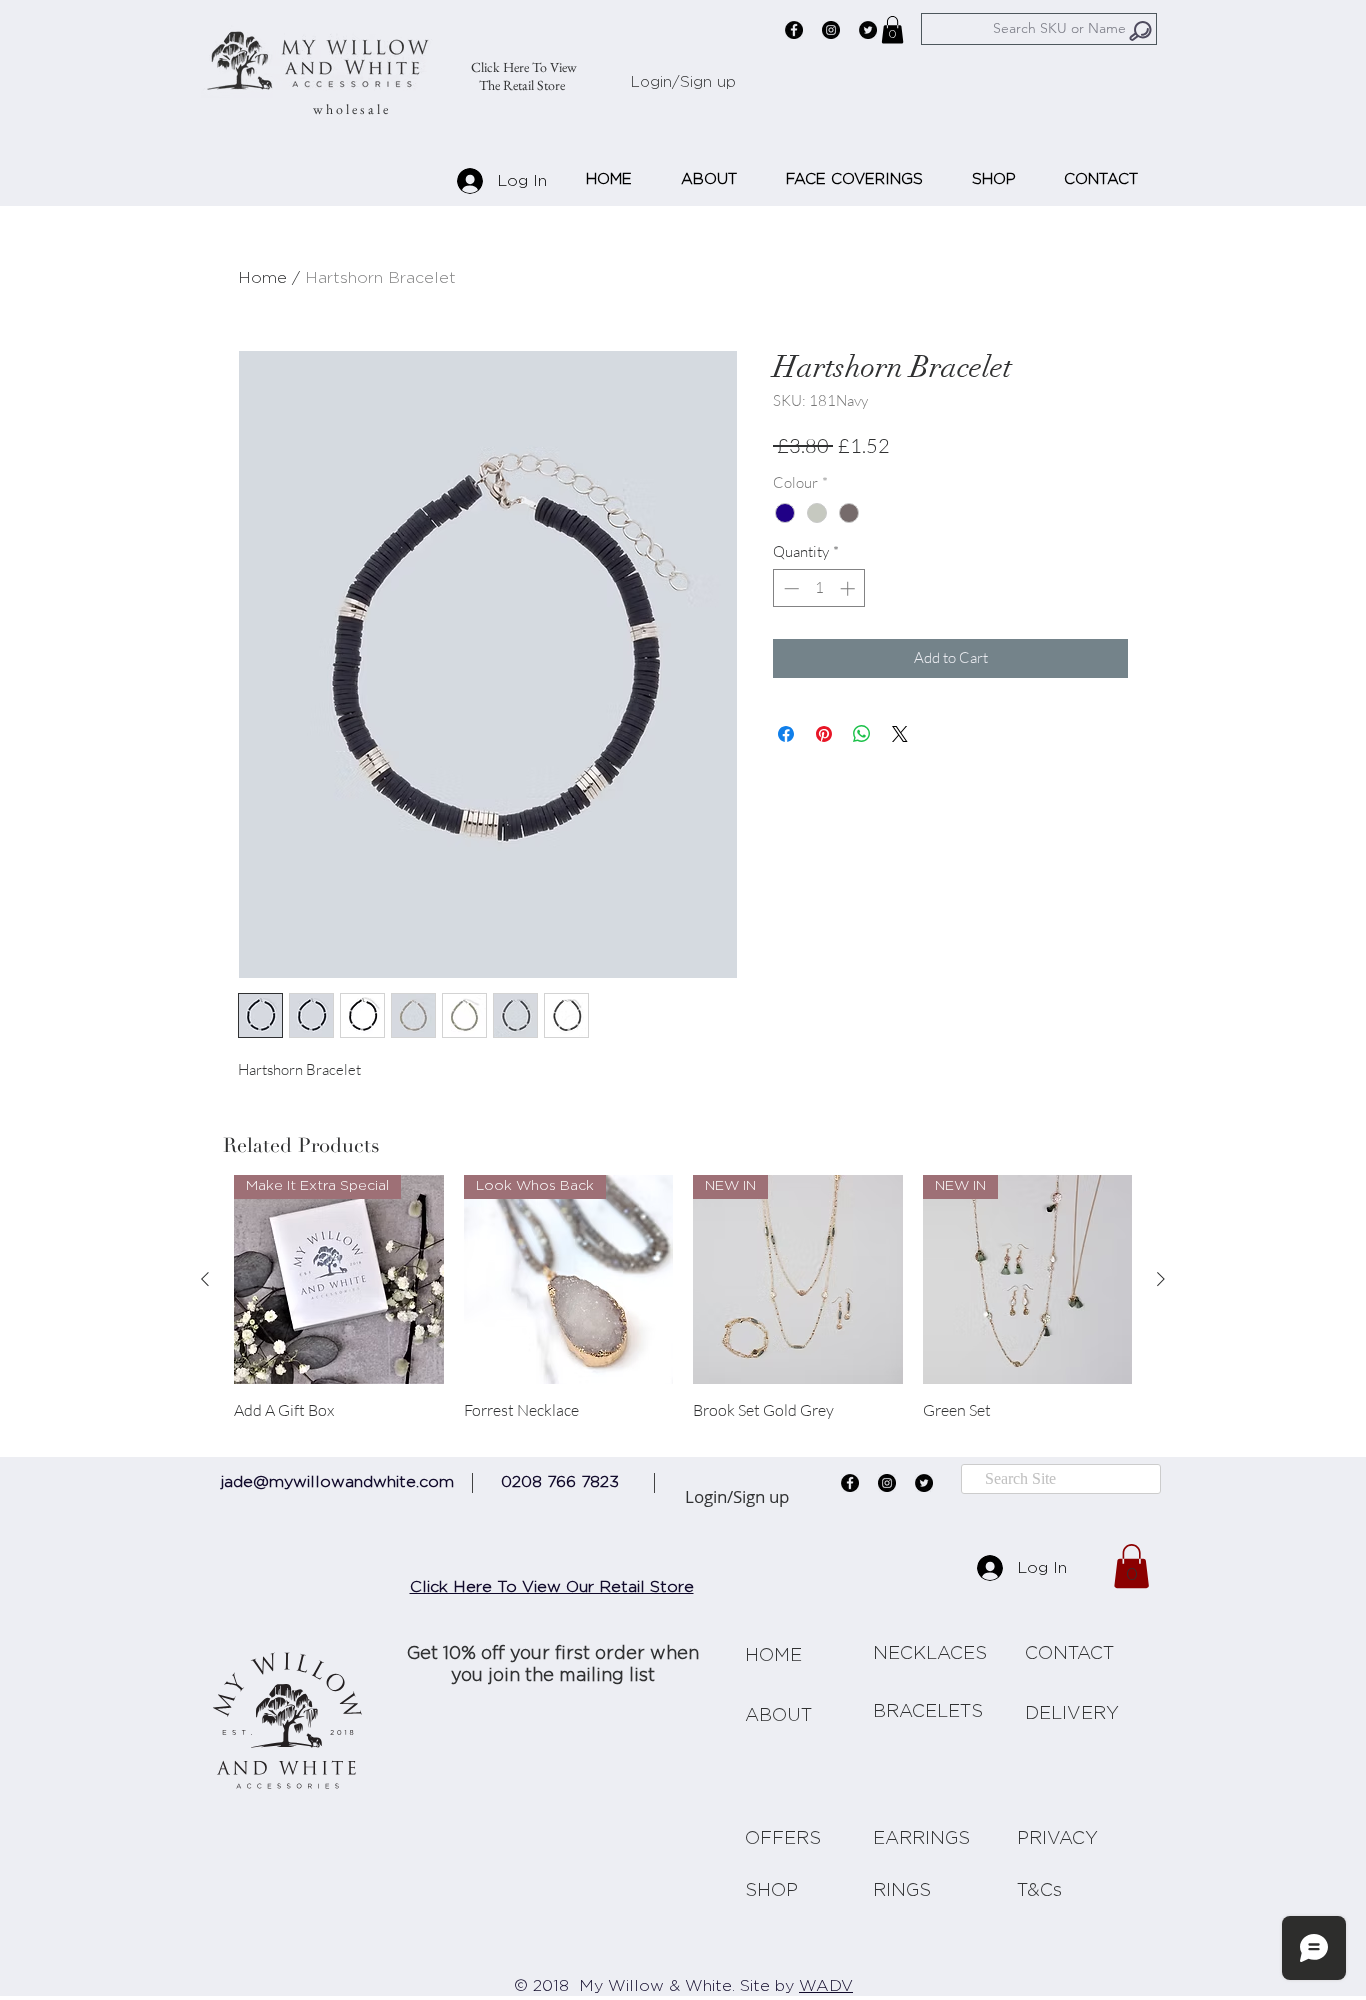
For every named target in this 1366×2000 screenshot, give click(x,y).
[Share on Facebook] (786, 734)
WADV (826, 1987)
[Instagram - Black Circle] (831, 30)
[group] (683, 1308)
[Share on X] (900, 734)
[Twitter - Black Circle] (868, 30)
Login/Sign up (683, 82)
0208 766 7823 (560, 1482)
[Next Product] (1161, 1279)
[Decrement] (789, 588)
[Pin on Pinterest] (824, 734)
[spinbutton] (819, 588)
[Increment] (849, 588)
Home (262, 278)
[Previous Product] (205, 1279)
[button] (892, 29)
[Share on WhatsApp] (862, 734)
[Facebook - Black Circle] (794, 30)
